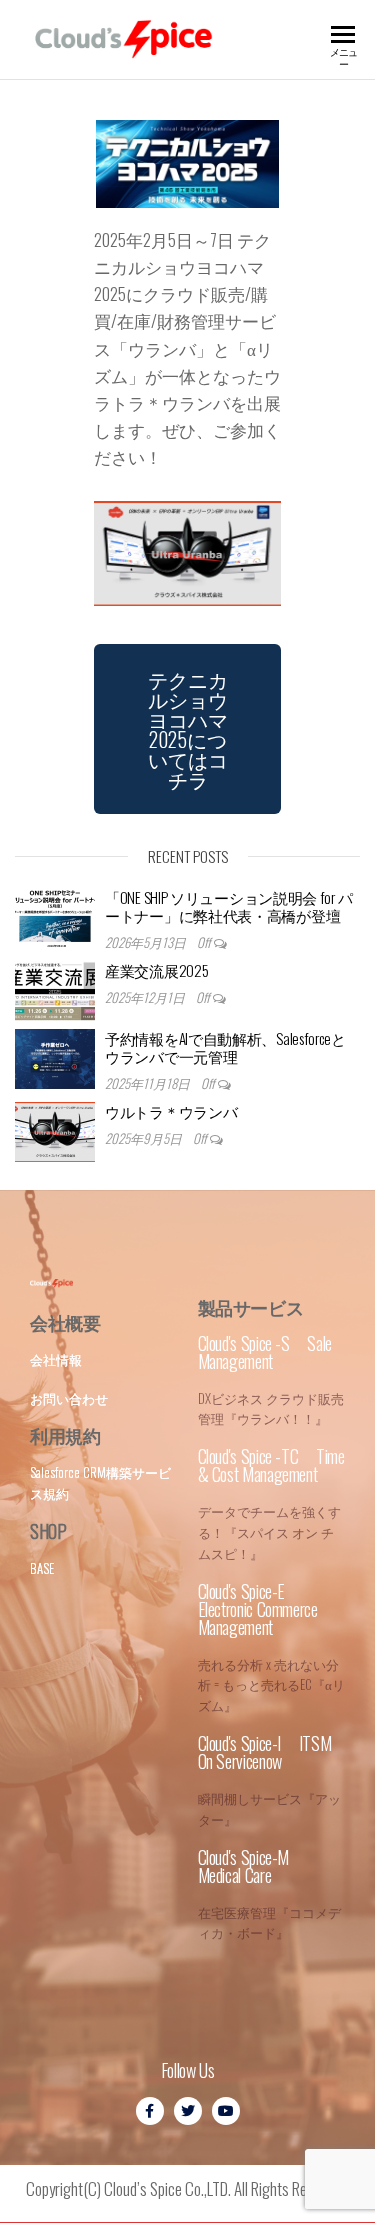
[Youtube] (226, 2111)
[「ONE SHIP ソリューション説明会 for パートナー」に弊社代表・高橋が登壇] (55, 918)
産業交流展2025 (156, 970)
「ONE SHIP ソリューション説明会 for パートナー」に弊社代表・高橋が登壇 (228, 906)
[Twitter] (188, 2111)
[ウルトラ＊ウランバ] (55, 1132)
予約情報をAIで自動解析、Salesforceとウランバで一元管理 (225, 1047)
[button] (187, 729)
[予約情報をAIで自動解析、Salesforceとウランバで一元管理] (55, 1059)
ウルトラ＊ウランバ (171, 1111)
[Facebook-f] (150, 2111)
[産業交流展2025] (55, 991)
